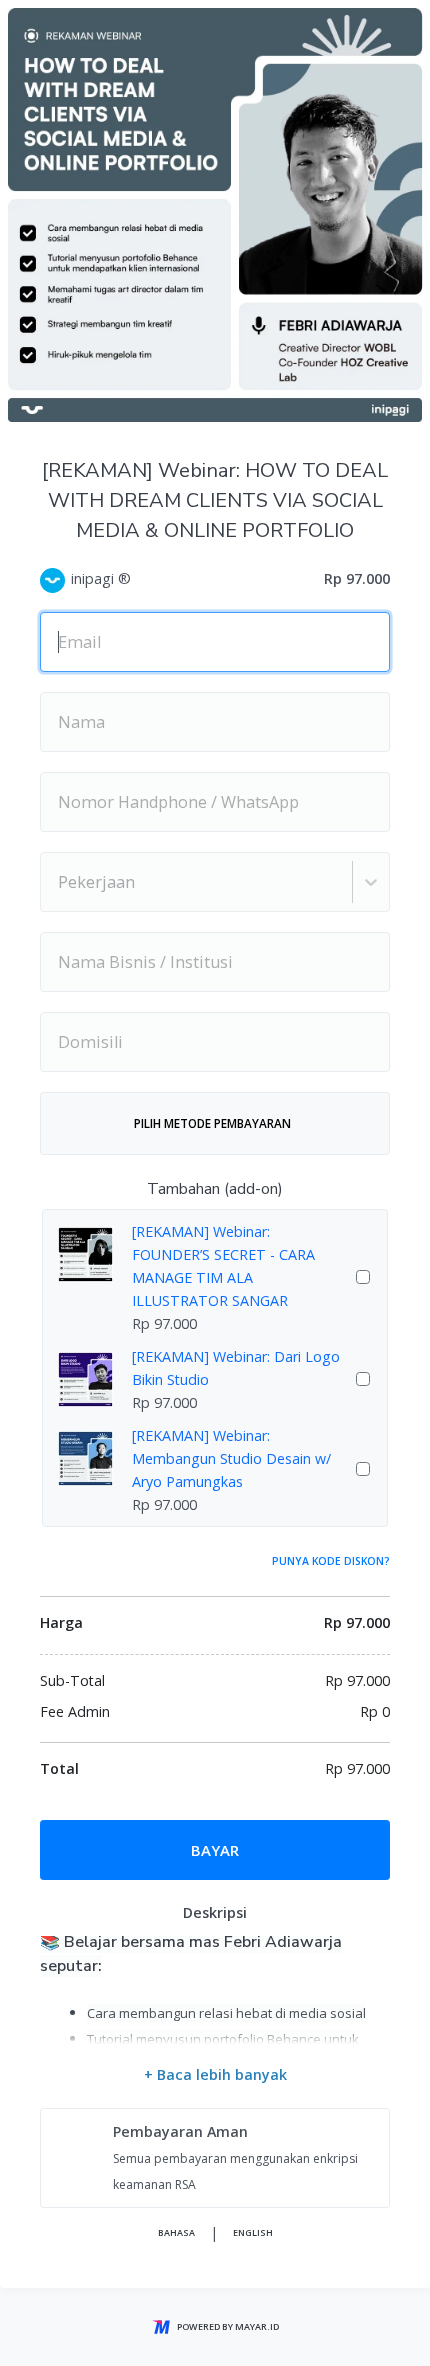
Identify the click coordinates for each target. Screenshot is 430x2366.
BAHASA (176, 2232)
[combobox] (60, 882)
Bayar (215, 1850)
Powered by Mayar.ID (228, 2326)
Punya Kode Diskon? (331, 1561)
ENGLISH (253, 2232)
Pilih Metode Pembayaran (212, 1123)
